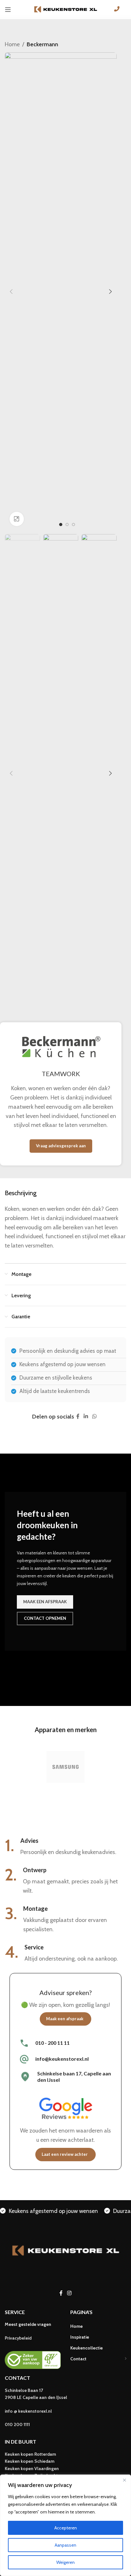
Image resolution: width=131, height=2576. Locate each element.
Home (12, 44)
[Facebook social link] (78, 1417)
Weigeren (65, 2562)
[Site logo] (65, 9)
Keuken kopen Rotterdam (30, 2454)
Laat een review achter (65, 2154)
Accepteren (66, 2528)
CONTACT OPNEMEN (45, 1618)
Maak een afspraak (65, 2019)
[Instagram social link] (69, 2293)
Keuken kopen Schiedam (30, 2461)
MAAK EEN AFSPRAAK (45, 1602)
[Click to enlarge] (17, 519)
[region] (65, 2525)
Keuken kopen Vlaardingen (32, 2468)
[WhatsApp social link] (95, 1417)
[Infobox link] (65, 2043)
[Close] (124, 2480)
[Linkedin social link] (86, 1417)
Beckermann (42, 44)
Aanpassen (65, 2545)
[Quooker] (65, 1767)
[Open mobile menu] (8, 10)
